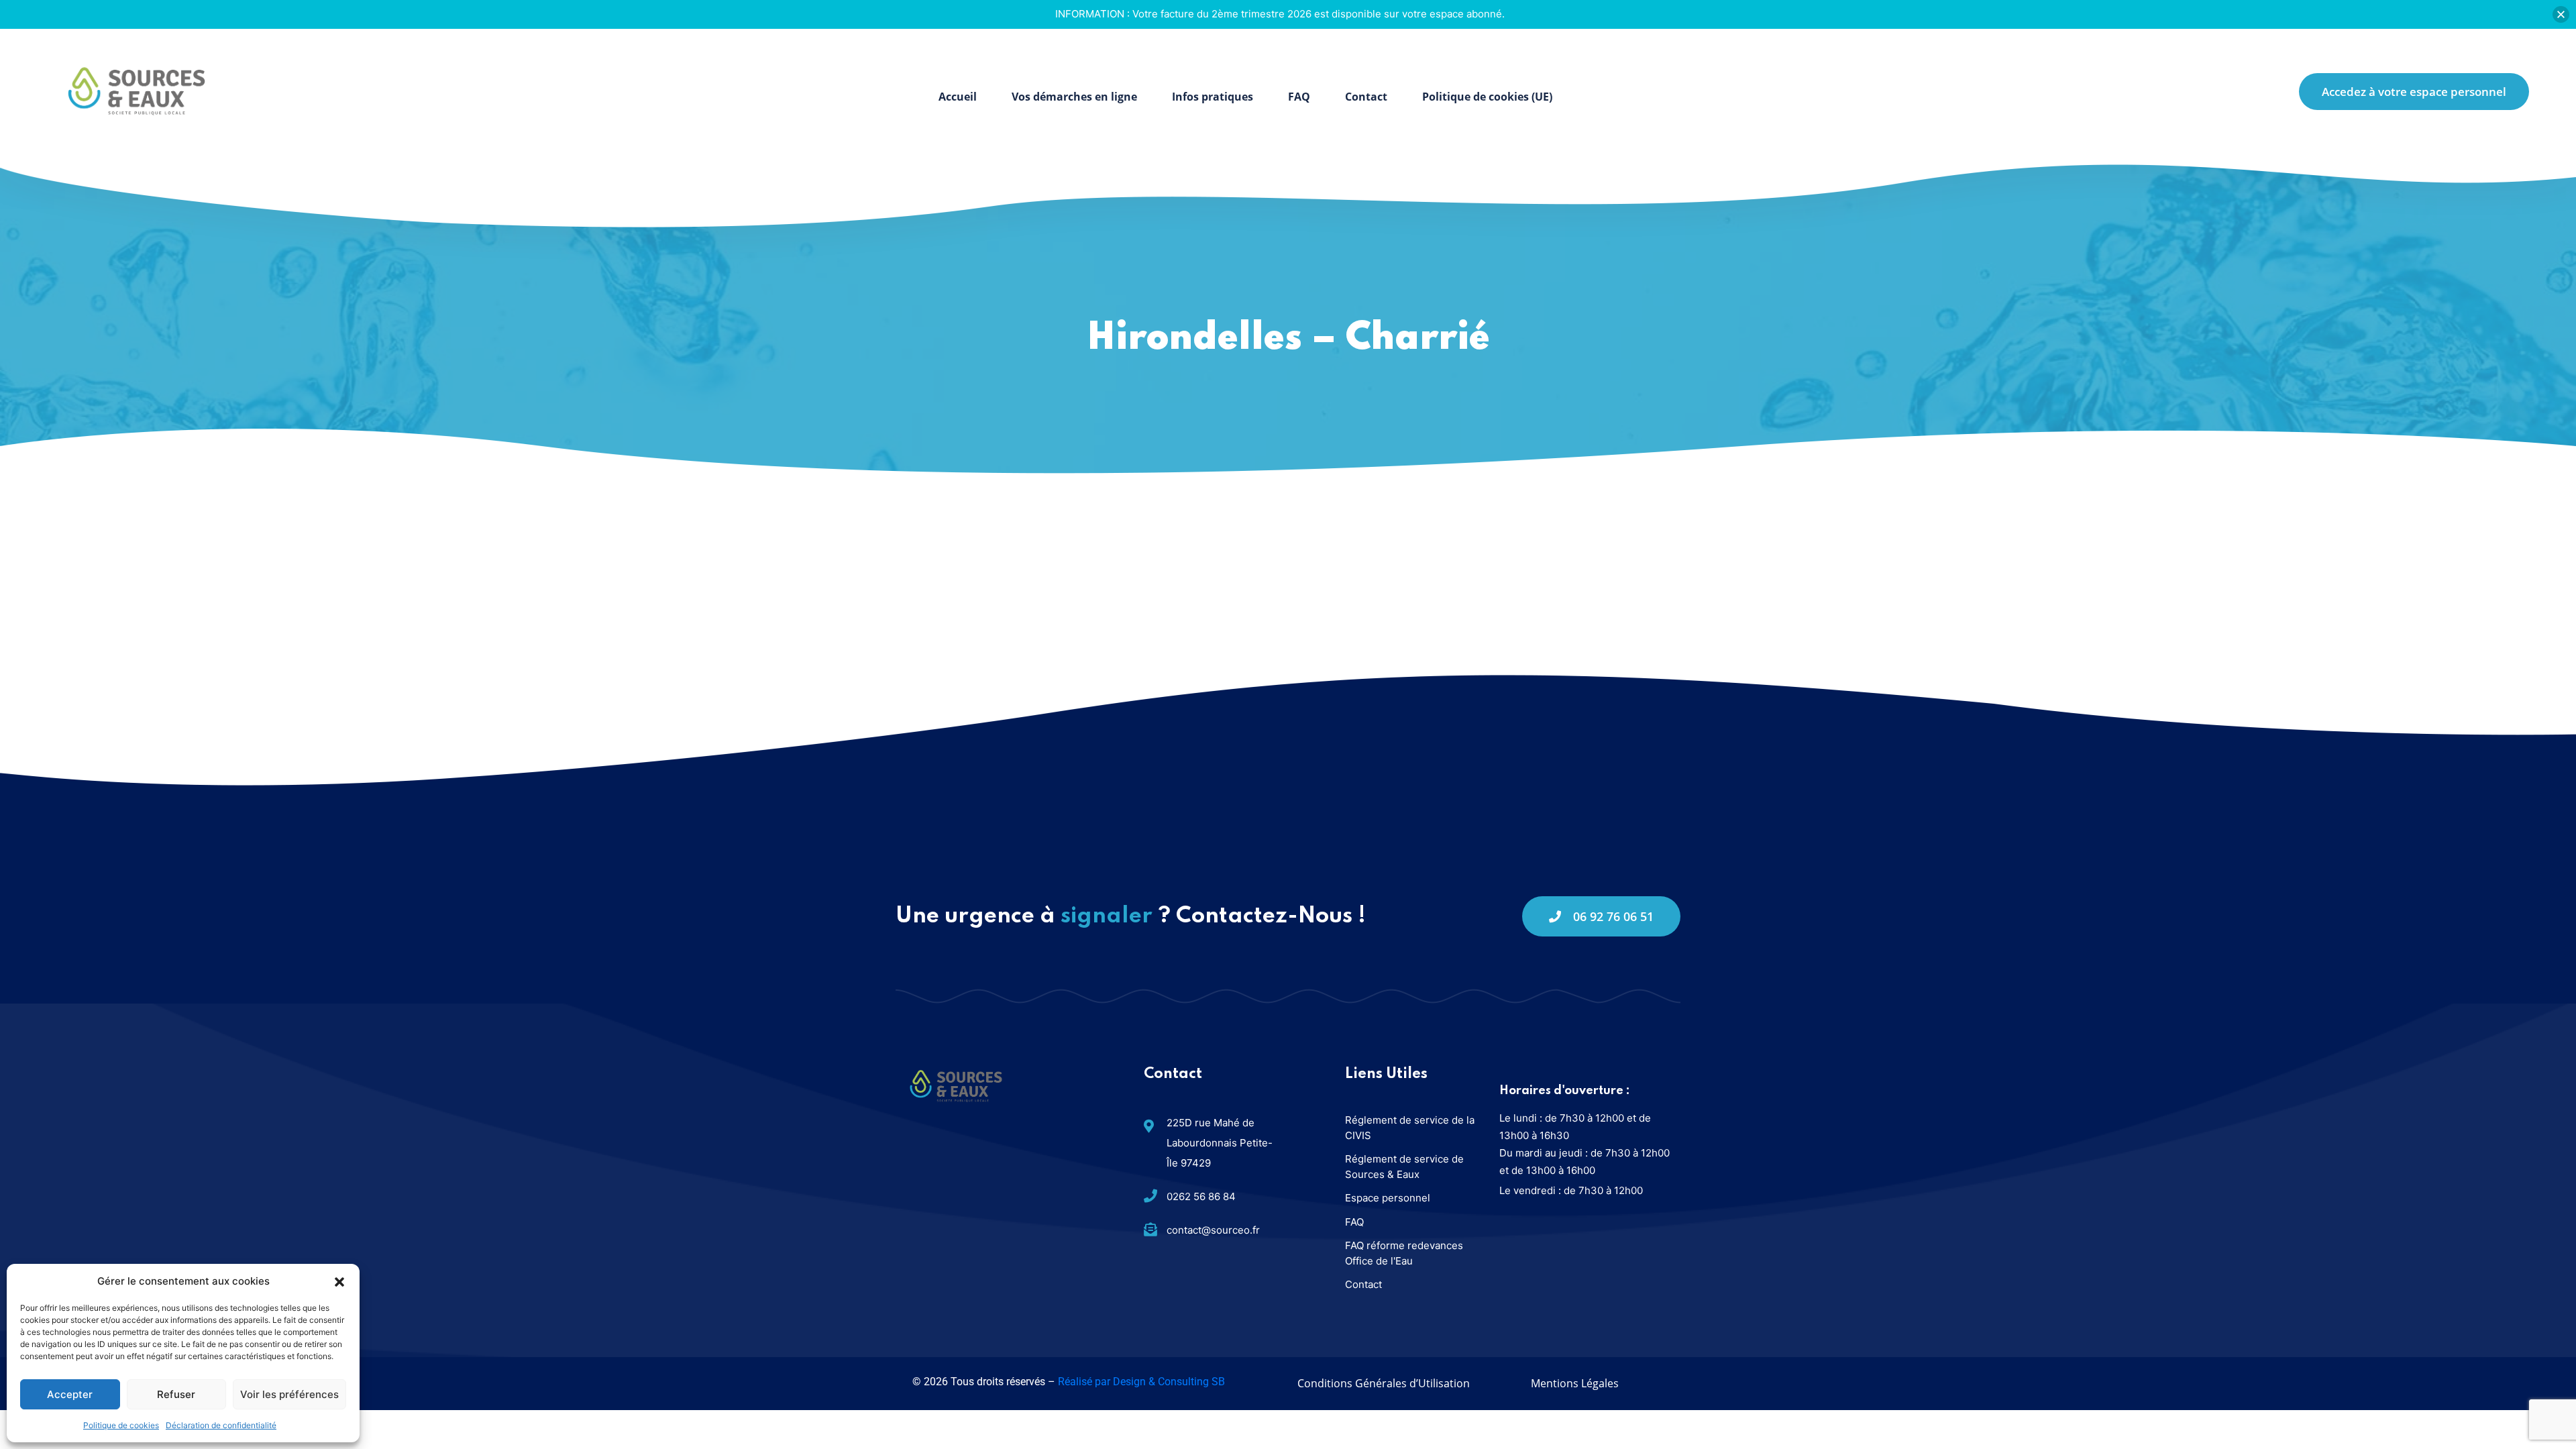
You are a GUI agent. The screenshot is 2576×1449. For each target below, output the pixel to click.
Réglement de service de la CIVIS (1410, 1128)
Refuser (176, 1394)
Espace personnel (1388, 1198)
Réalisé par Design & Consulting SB (1141, 1382)
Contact (1366, 97)
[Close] (2561, 14)
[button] (339, 1281)
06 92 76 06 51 (1613, 916)
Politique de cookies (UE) (1487, 97)
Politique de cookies (121, 1425)
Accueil (958, 97)
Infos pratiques (1213, 97)
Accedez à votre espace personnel (2414, 92)
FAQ (1299, 97)
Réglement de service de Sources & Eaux (1404, 1167)
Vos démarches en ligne (1074, 97)
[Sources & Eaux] (137, 90)
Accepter (70, 1394)
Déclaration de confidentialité (221, 1425)
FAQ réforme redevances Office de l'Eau (1404, 1253)
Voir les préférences (289, 1394)
